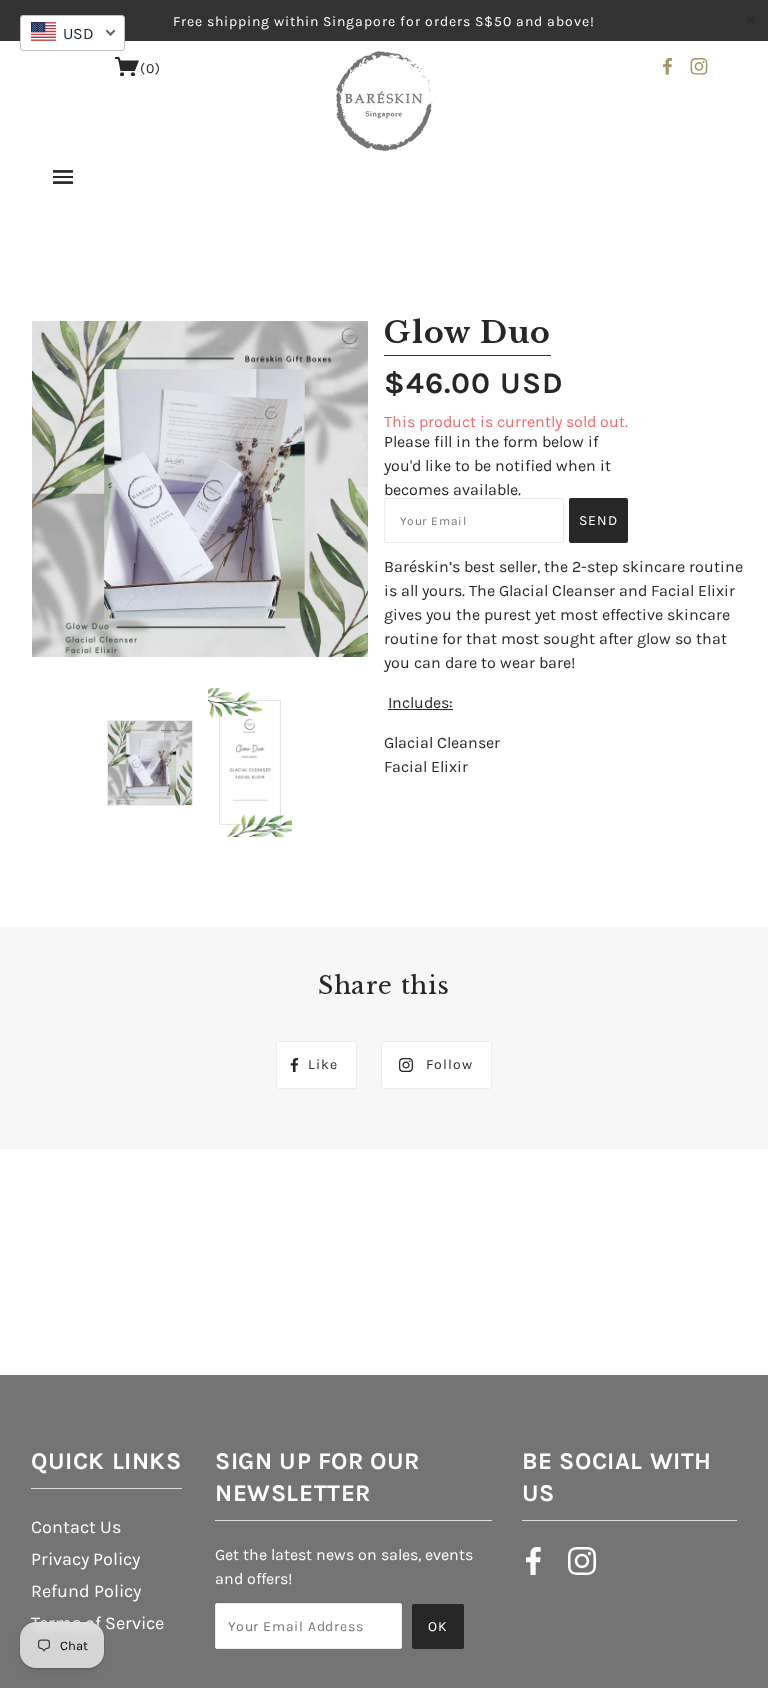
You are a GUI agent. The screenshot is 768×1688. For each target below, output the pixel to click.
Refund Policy (86, 1591)
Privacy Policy (85, 1559)
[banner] (384, 101)
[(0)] (127, 71)
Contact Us (76, 1527)
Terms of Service (97, 1623)
